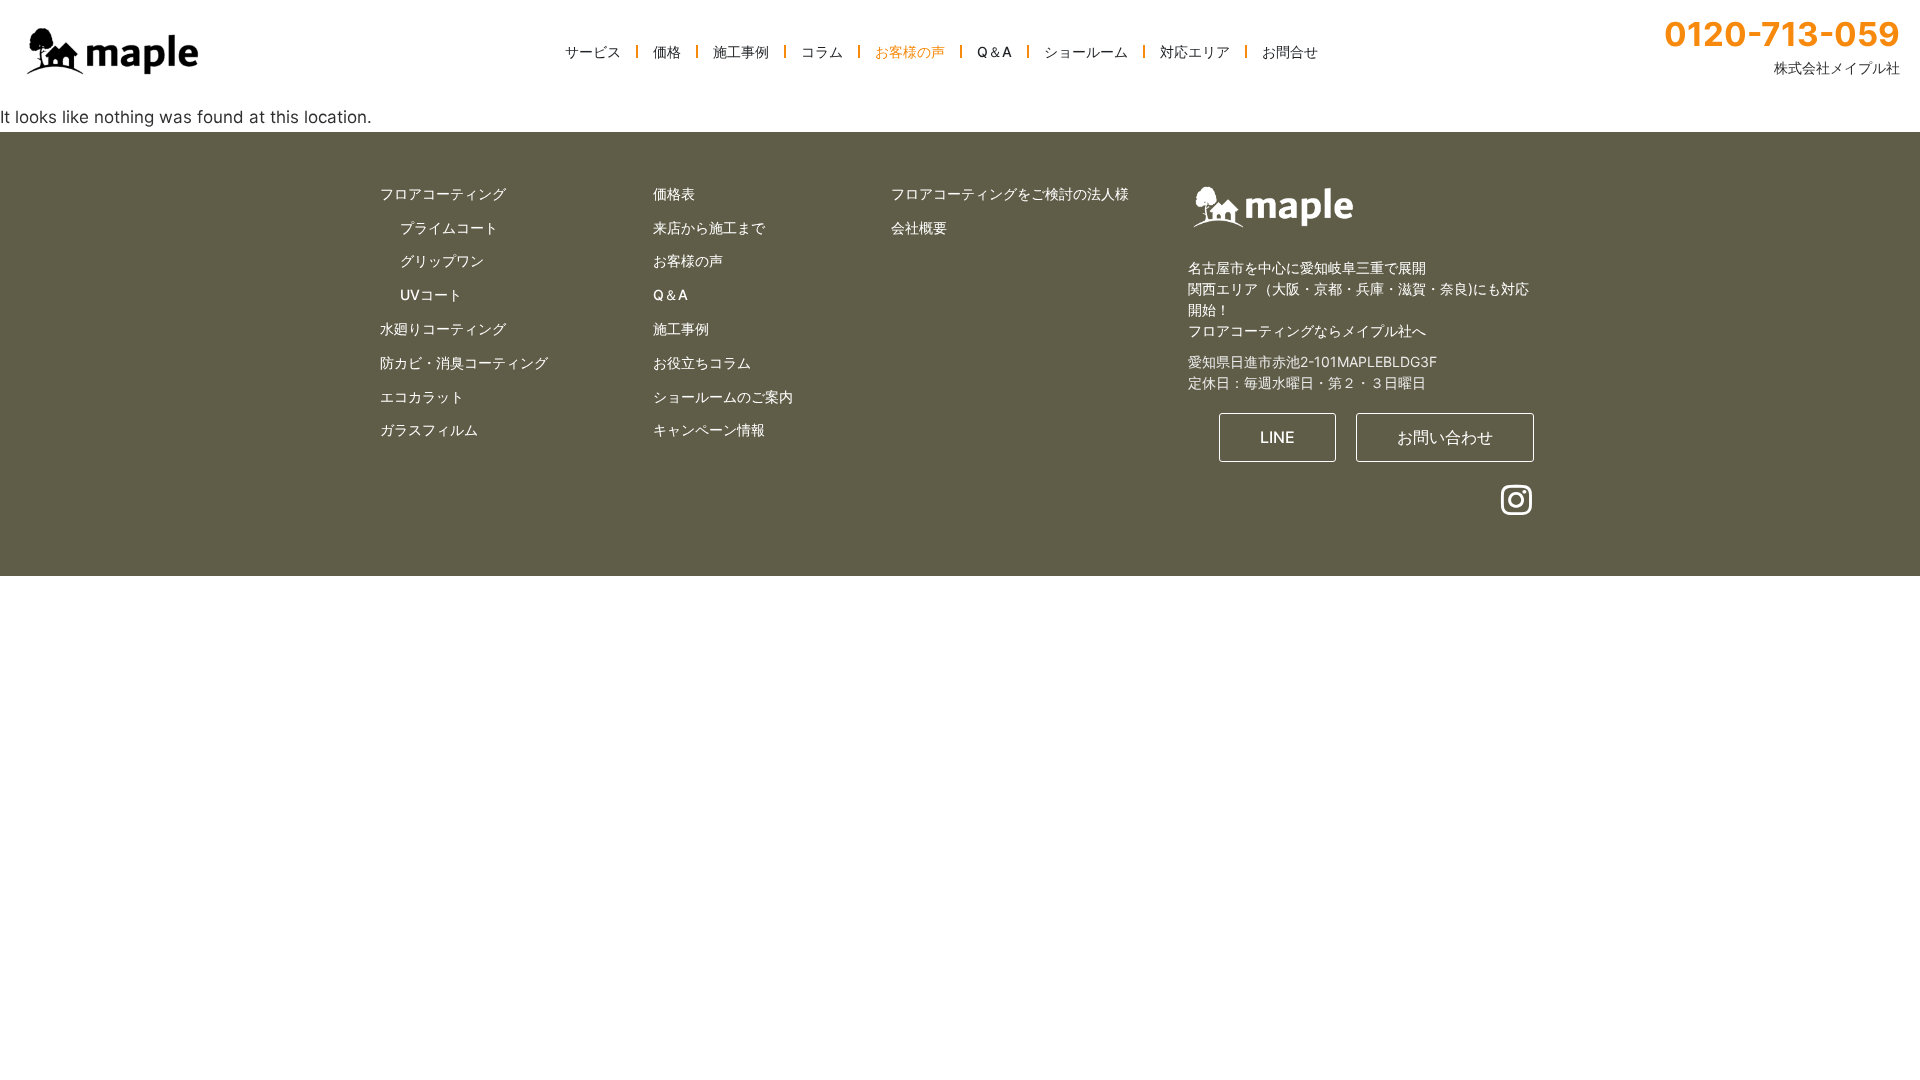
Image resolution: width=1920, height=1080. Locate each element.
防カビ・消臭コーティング (464, 362)
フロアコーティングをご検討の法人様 (1010, 193)
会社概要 (919, 227)
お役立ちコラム (702, 362)
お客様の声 (688, 260)
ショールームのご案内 (723, 396)
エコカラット (422, 396)
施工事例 (681, 328)
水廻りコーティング (443, 328)
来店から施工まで (709, 227)
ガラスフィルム (429, 429)
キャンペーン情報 (709, 429)
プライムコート (449, 227)
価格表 (674, 193)
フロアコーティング (443, 193)
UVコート (431, 294)
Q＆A (670, 294)
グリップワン (442, 260)
